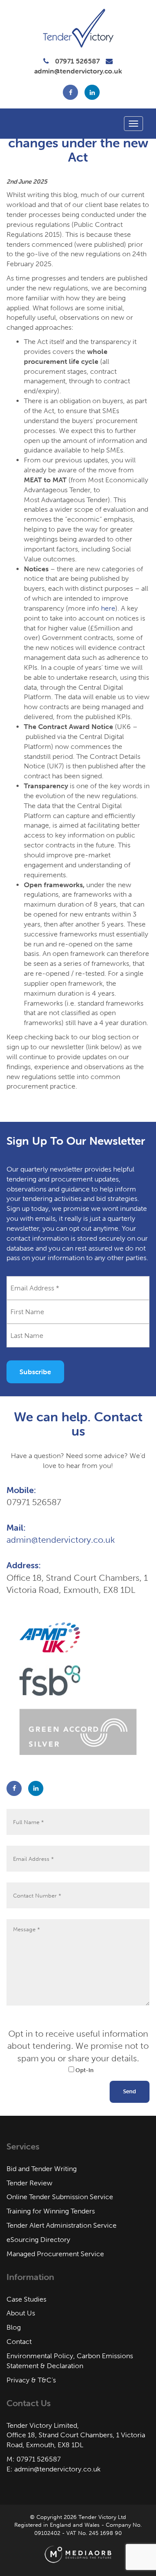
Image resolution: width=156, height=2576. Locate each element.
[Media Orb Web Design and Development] (78, 2554)
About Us (21, 2313)
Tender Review (29, 2183)
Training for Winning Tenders (51, 2211)
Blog (14, 2327)
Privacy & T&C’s (31, 2380)
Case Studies (26, 2299)
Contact (19, 2342)
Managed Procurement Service (55, 2254)
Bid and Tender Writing (42, 2169)
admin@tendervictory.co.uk (78, 71)
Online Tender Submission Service (60, 2197)
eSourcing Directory (38, 2240)
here (108, 608)
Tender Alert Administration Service (62, 2225)
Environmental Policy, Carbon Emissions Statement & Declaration (70, 2361)
